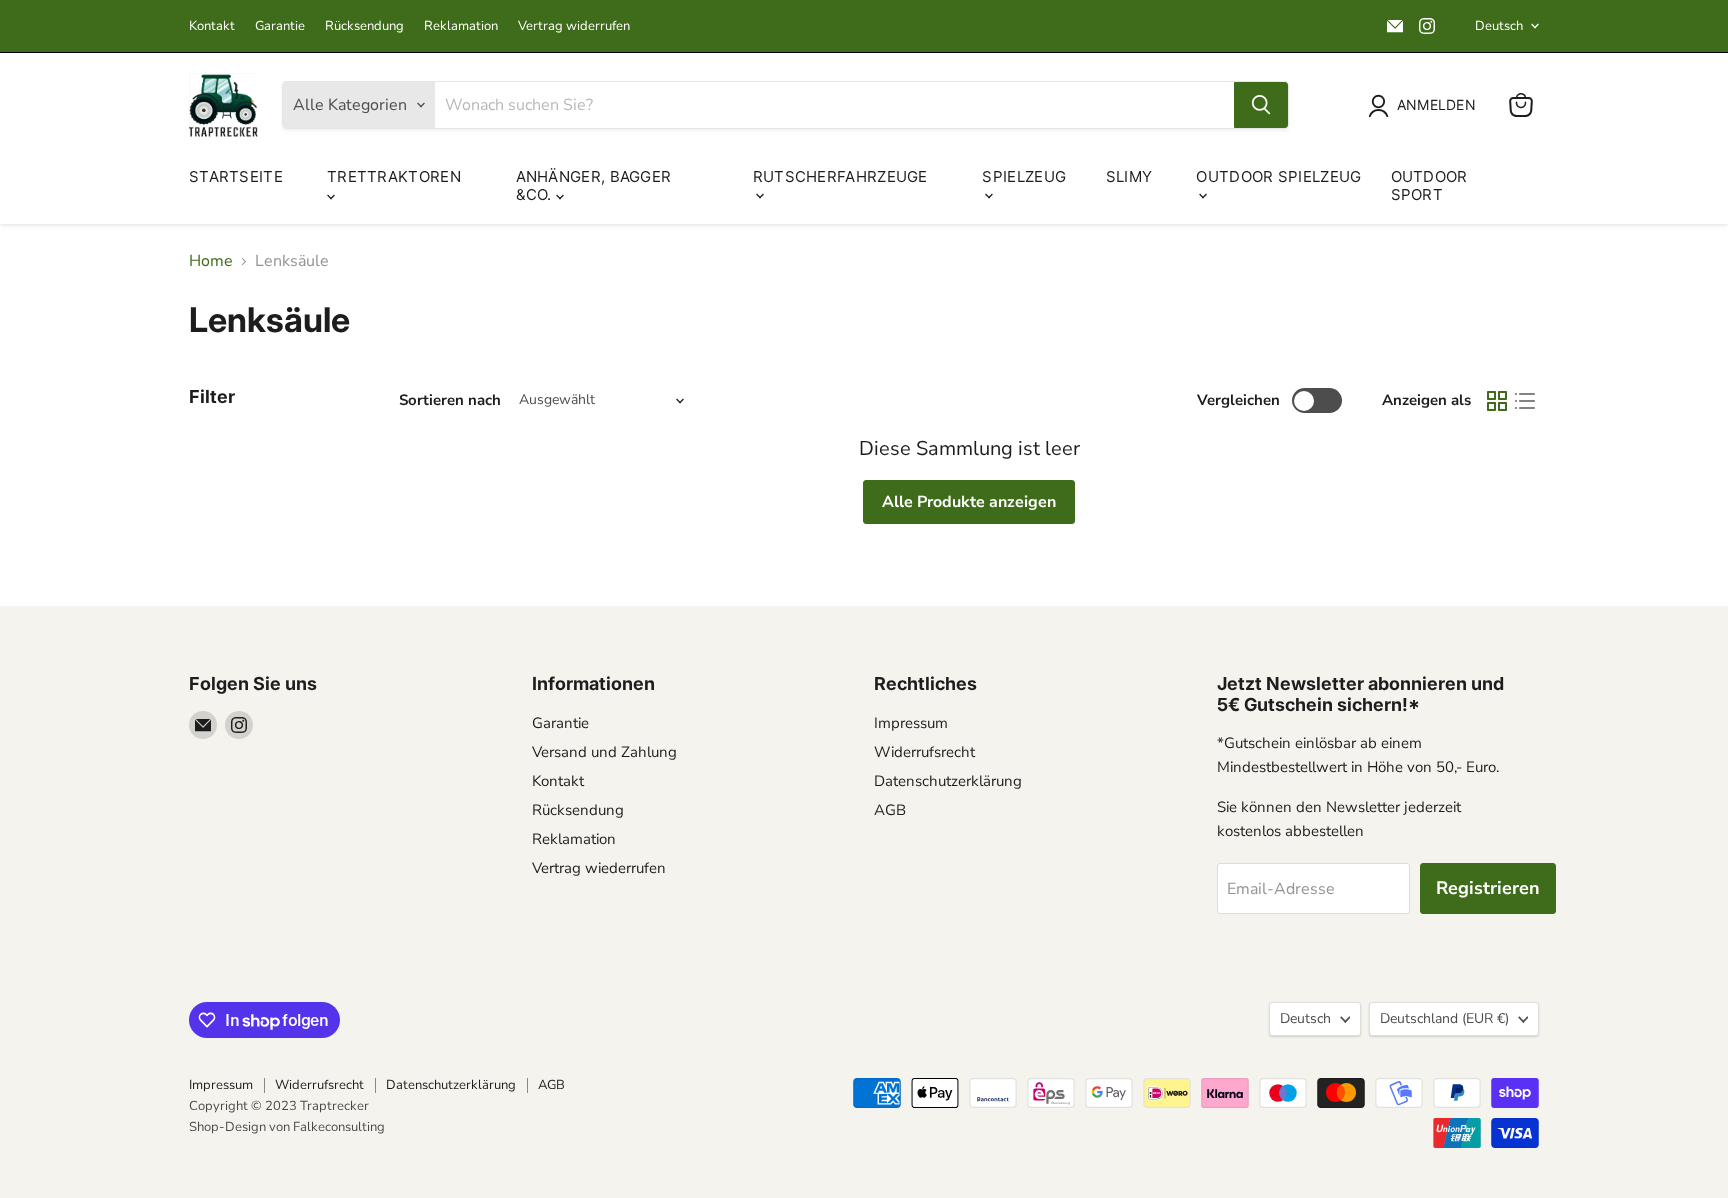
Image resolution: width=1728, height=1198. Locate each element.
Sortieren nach (450, 400)
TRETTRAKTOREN (394, 176)
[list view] (1525, 401)
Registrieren (1488, 888)
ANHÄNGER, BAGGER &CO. (594, 185)
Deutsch (1499, 26)
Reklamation (461, 26)
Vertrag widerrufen (574, 26)
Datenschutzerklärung (948, 781)
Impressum (911, 723)
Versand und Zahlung (604, 752)
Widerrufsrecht (924, 752)
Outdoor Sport (1429, 185)
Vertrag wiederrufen (599, 868)
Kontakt (212, 26)
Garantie (280, 26)
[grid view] (1497, 401)
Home (211, 261)
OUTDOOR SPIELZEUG (1278, 176)
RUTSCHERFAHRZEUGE (840, 176)
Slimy (1129, 176)
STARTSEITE (236, 176)
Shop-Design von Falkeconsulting (287, 1127)
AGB (890, 810)
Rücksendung (364, 26)
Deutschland (1444, 1018)
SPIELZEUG (1024, 176)
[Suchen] (1261, 105)
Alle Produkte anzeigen (969, 502)
